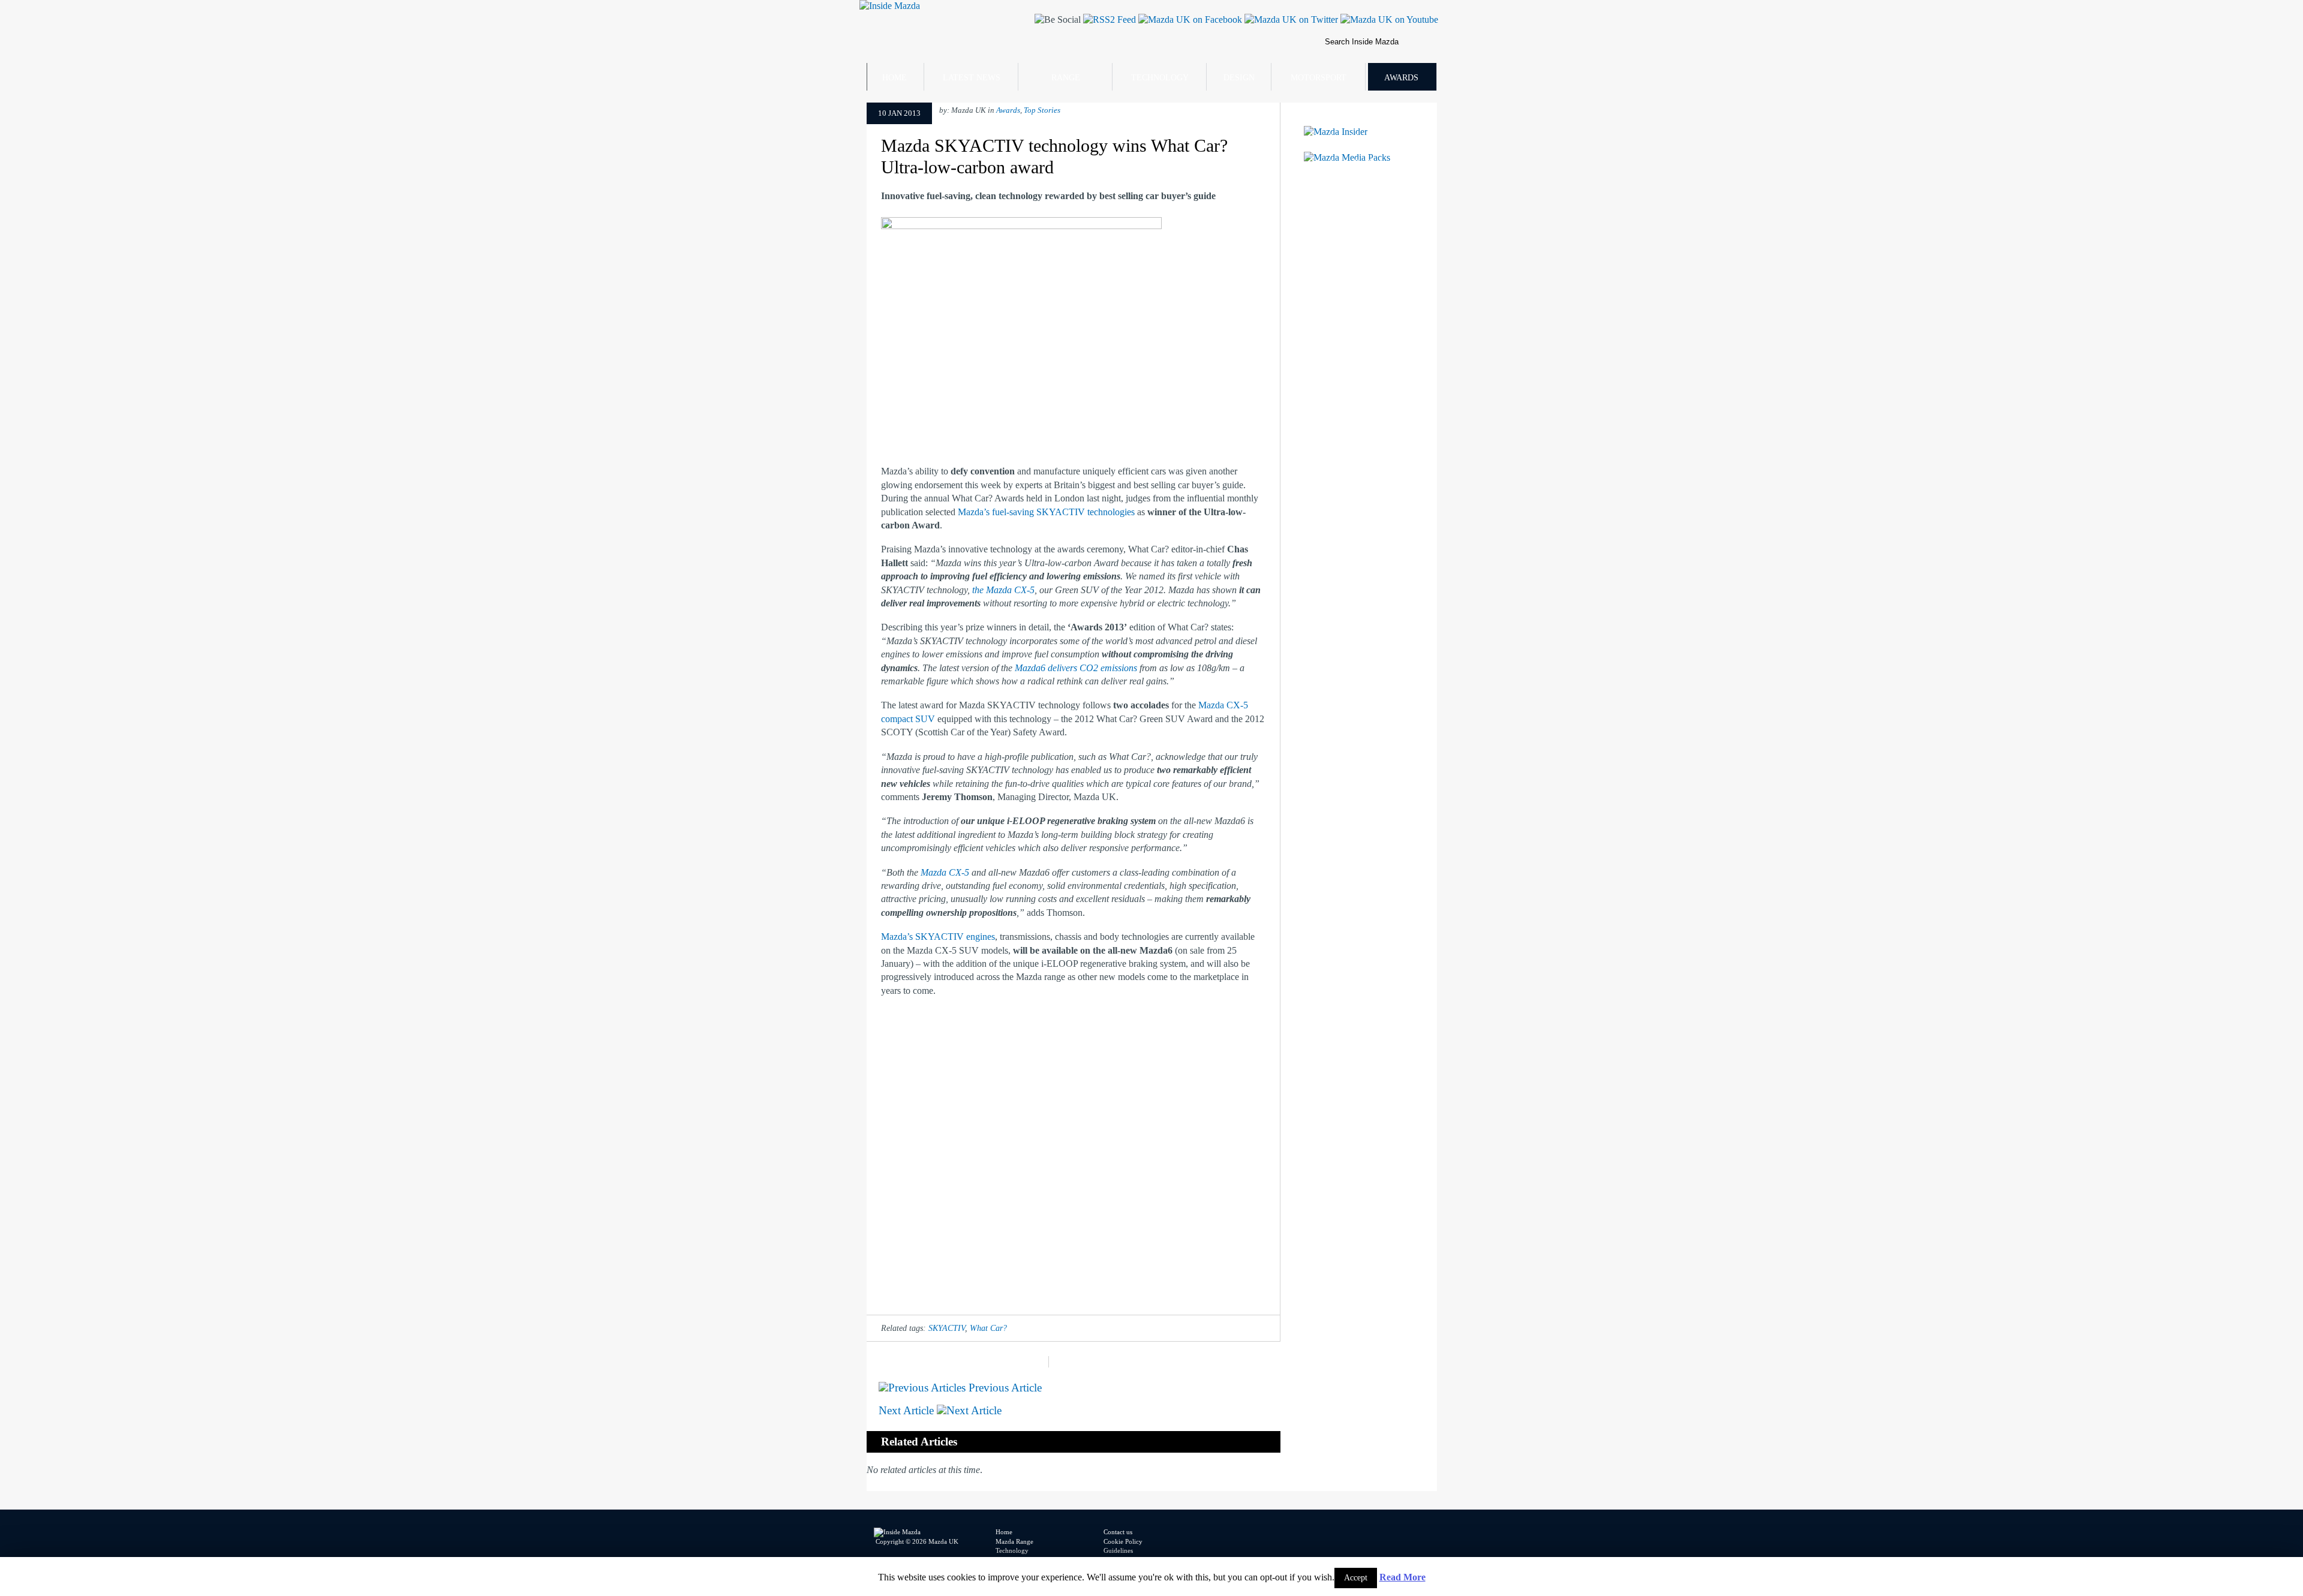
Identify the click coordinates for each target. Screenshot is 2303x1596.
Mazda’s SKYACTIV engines (938, 937)
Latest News (972, 78)
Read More (1402, 1577)
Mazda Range (1014, 1541)
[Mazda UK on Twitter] (1290, 19)
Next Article (908, 1410)
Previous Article (1004, 1388)
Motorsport (1319, 78)
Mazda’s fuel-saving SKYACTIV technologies (1046, 512)
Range (1066, 78)
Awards (1401, 78)
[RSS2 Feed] (1108, 19)
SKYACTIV (947, 1328)
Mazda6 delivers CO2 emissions (1076, 668)
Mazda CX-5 (945, 872)
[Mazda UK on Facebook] (1189, 19)
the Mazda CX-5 (1003, 590)
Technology (1160, 78)
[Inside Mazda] (890, 6)
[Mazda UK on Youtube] (1388, 19)
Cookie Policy (1123, 1541)
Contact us (1118, 1532)
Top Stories (1042, 110)
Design (1239, 78)
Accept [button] (1356, 1578)
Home (895, 78)
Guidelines (1118, 1550)
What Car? (988, 1328)
